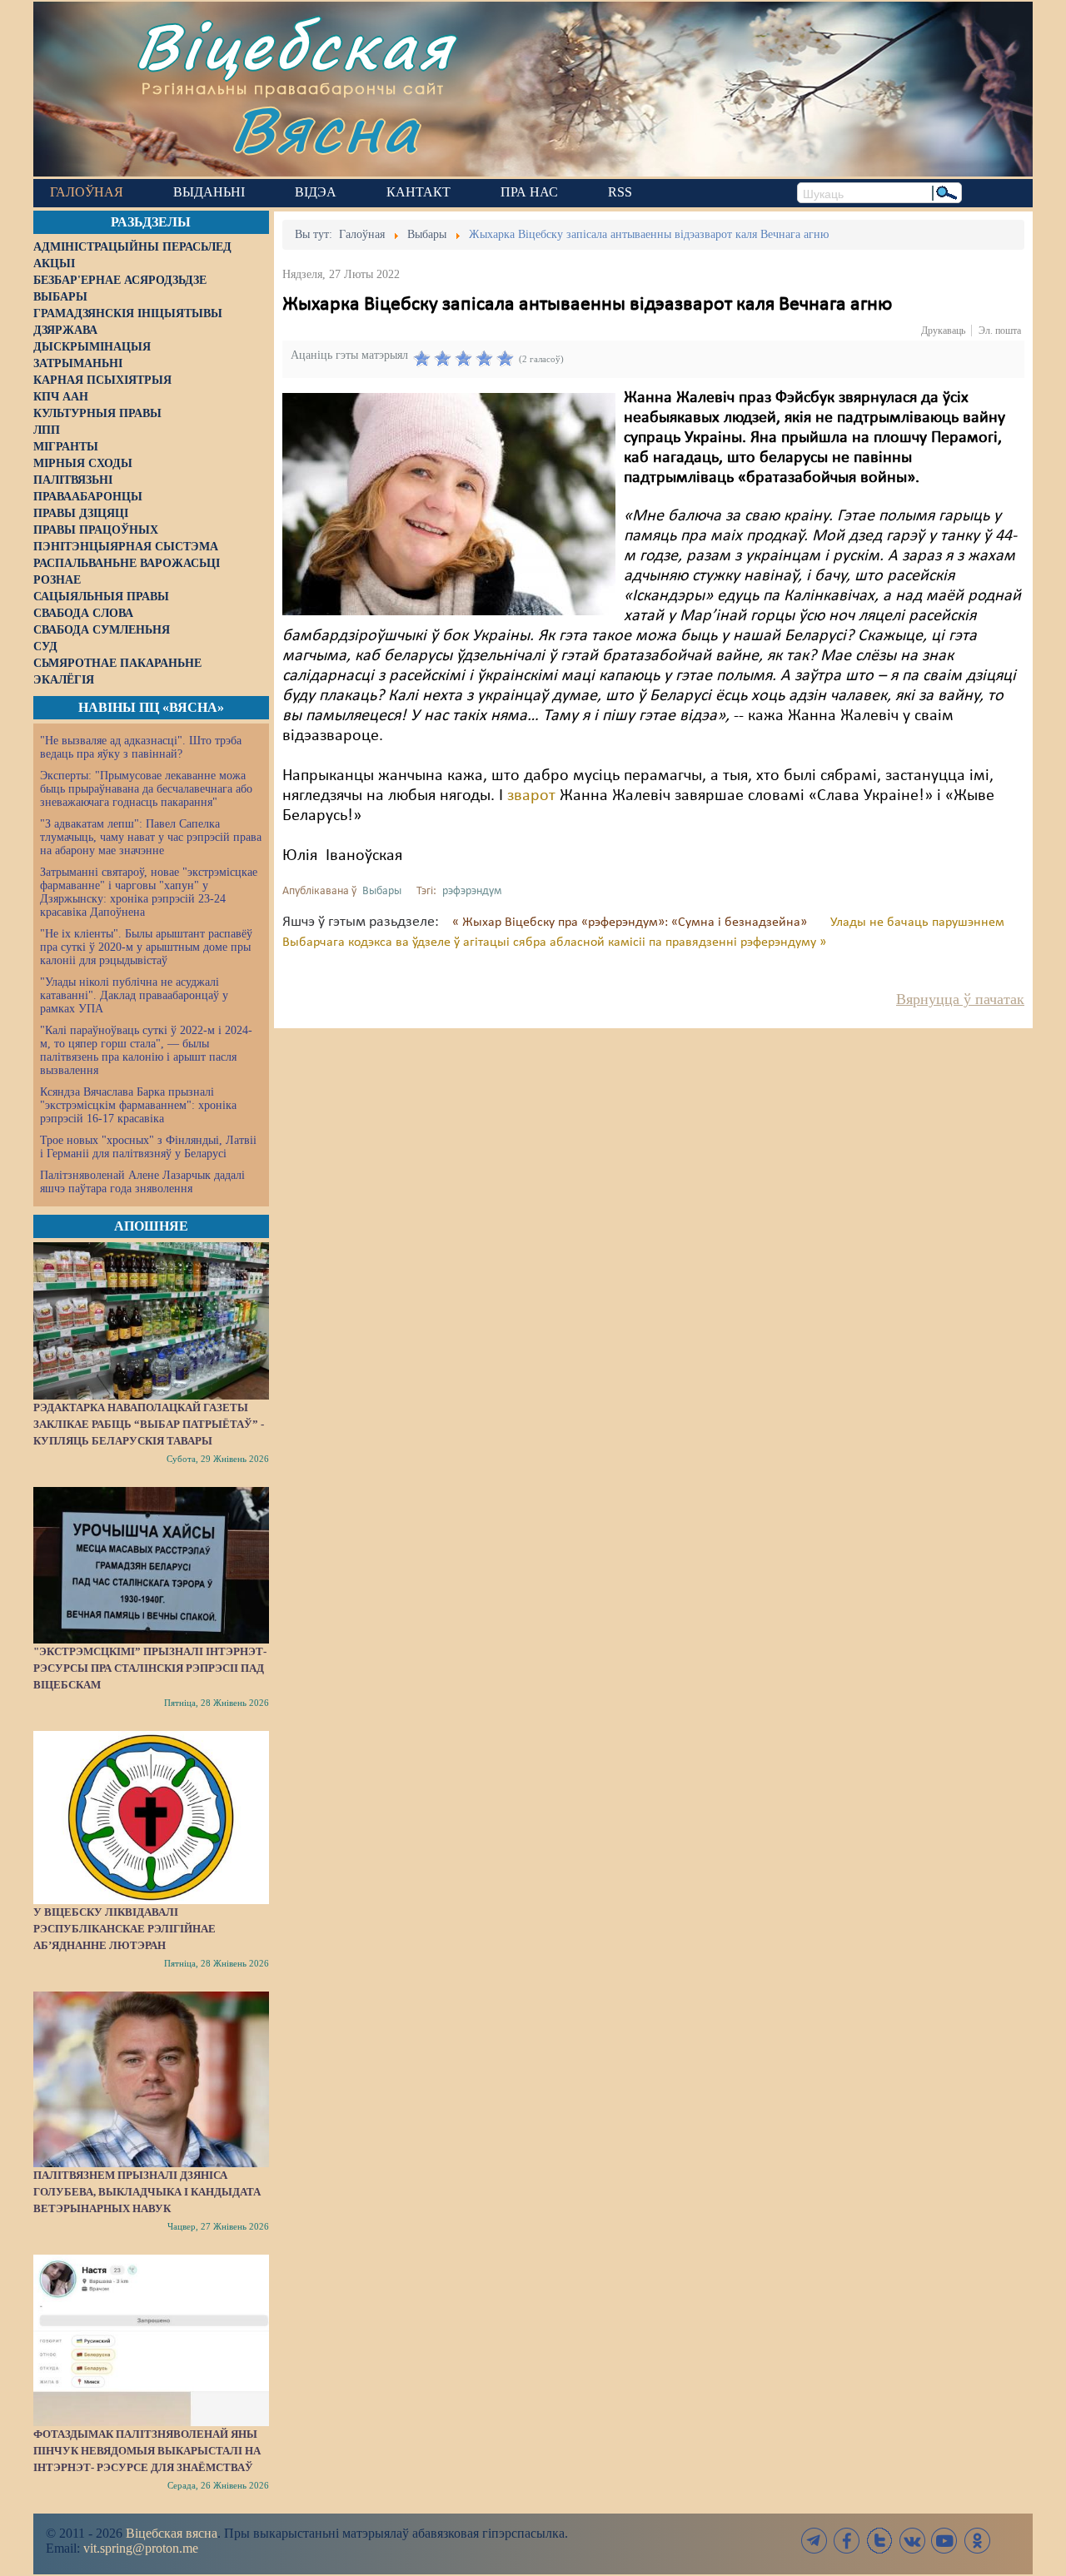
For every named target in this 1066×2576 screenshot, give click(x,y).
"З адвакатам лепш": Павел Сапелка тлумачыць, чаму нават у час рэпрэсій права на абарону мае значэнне (151, 837)
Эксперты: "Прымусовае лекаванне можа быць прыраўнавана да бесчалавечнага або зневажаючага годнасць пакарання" (146, 789)
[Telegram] (814, 2541)
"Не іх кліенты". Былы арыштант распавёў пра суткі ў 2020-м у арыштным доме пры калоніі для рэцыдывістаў (146, 947)
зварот (531, 796)
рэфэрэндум (472, 891)
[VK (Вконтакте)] (912, 2541)
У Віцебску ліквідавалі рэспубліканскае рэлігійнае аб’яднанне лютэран (125, 1929)
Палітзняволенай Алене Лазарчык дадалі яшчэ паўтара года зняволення (142, 1182)
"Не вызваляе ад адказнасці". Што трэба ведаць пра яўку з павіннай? (141, 747)
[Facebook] (847, 2541)
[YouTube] (944, 2541)
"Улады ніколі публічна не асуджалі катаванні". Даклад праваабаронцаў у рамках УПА (134, 995)
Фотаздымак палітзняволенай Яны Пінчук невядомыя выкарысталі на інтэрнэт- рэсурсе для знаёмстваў (147, 2451)
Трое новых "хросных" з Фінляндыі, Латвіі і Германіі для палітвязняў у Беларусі (148, 1147)
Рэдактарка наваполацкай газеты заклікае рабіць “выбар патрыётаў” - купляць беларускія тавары (149, 1424)
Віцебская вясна (172, 2533)
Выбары (382, 891)
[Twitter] (879, 2541)
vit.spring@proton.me (141, 2548)
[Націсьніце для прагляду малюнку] (449, 504)
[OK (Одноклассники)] (977, 2541)
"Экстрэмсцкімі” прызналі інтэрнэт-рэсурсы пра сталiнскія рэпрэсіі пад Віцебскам (150, 1668)
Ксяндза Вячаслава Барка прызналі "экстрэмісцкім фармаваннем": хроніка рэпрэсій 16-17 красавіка (138, 1105)
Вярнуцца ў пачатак (960, 999)
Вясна (325, 129)
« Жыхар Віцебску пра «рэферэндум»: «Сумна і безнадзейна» (631, 922)
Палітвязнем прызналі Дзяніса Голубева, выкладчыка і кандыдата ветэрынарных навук (147, 2192)
